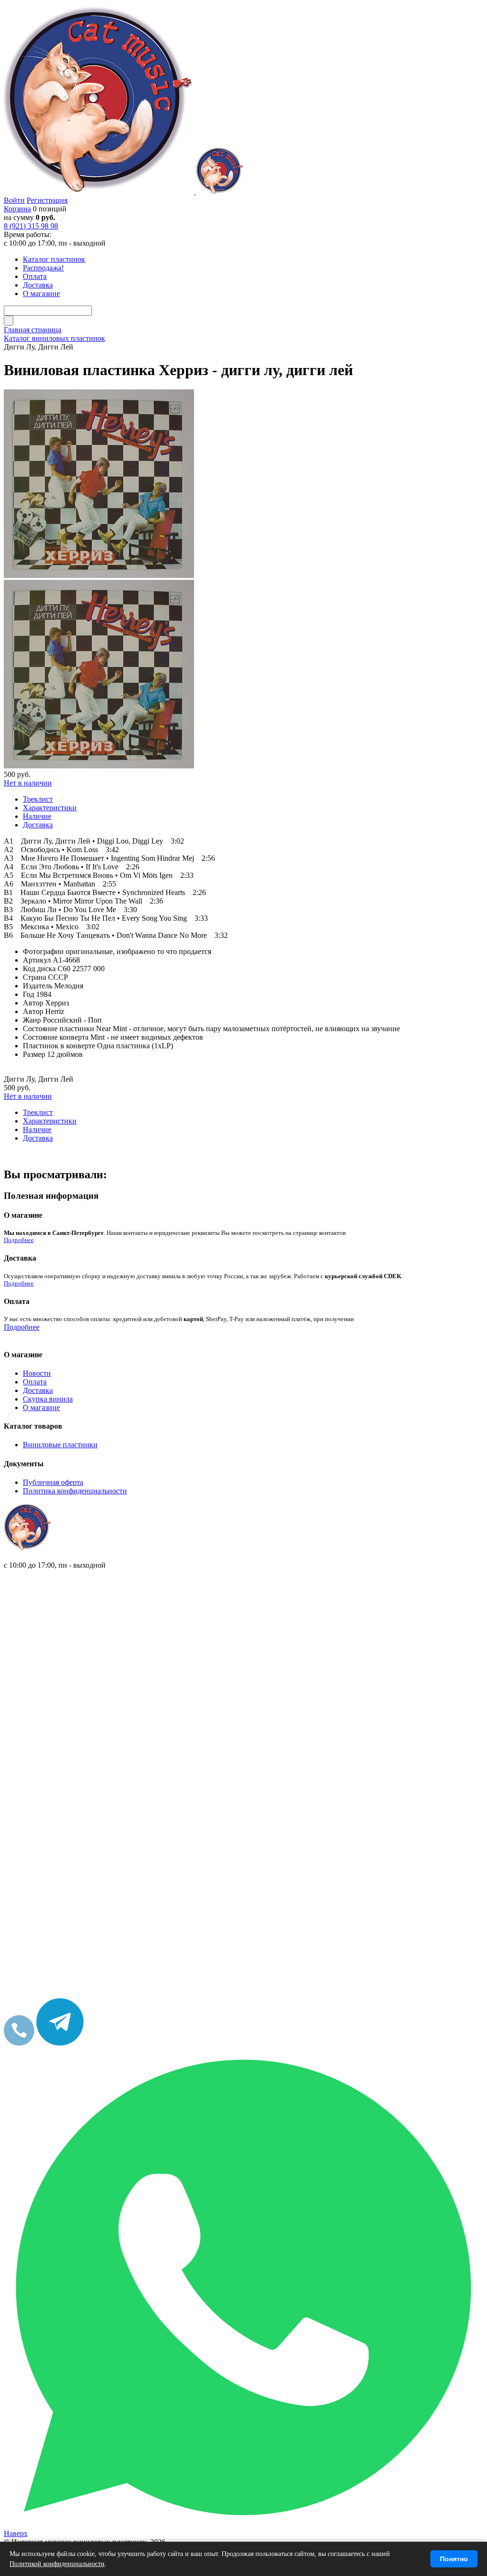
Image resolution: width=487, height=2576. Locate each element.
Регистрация (47, 200)
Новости (37, 1373)
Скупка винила (48, 1399)
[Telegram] (60, 2043)
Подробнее (19, 1240)
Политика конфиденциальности (75, 1491)
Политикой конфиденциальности (57, 2564)
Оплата (35, 1382)
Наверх (16, 2533)
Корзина (17, 209)
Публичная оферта (53, 1482)
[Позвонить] (19, 2043)
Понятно (454, 2559)
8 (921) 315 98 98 (31, 226)
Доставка (38, 1390)
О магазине (41, 1407)
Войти (14, 200)
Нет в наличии (28, 783)
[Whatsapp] (243, 2525)
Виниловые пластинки (60, 1445)
